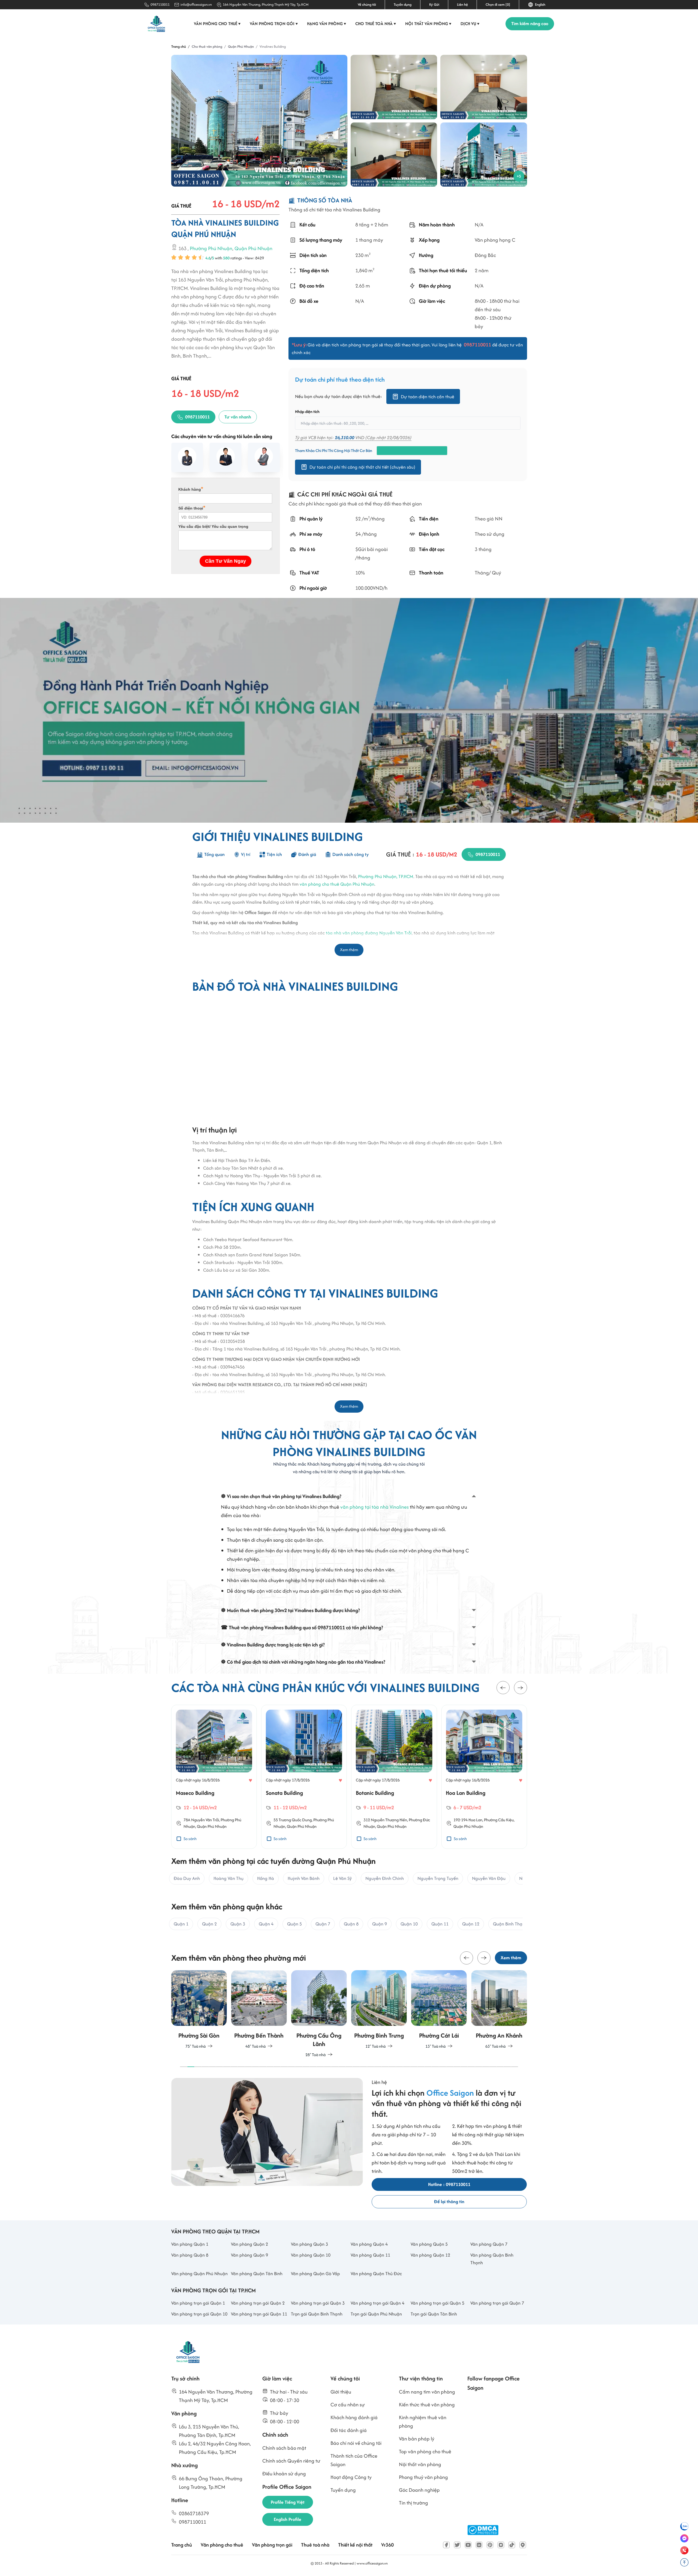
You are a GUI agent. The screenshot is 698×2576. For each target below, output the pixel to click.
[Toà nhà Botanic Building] (304, 1741)
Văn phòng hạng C (495, 240)
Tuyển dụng (403, 5)
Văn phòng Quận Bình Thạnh (492, 2259)
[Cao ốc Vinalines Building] (484, 155)
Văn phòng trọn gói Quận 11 (259, 2314)
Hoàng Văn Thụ (474, 1819)
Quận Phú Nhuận (253, 249)
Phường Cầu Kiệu (409, 1819)
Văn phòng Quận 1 (190, 2244)
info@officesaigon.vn (196, 5)
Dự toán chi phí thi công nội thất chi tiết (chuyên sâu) (362, 467)
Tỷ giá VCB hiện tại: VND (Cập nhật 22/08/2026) (353, 438)
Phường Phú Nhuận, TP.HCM (386, 876)
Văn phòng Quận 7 (489, 2244)
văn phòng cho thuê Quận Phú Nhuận (337, 884)
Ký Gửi (434, 5)
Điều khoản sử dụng (284, 2474)
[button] (503, 1688)
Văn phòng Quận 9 (249, 2255)
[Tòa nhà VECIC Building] (484, 1741)
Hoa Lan (385, 1819)
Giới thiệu (341, 2392)
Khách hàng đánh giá (354, 2417)
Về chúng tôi (367, 5)
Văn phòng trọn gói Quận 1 (198, 2303)
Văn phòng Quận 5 (429, 2244)
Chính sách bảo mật (284, 2448)
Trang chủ (182, 2545)
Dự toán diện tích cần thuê (428, 397)
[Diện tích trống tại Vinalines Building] (394, 87)
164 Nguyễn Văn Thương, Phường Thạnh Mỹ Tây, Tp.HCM (266, 5)
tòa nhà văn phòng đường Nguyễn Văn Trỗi (369, 933)
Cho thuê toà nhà (376, 24)
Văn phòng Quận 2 (249, 2244)
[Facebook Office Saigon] (446, 2545)
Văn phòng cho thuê (217, 24)
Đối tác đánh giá (349, 2430)
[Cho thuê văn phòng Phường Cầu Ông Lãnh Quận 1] (259, 2014)
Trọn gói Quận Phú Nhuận (376, 2314)
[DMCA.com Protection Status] (483, 2530)
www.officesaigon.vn (372, 2563)
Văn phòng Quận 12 (430, 2255)
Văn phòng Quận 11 (370, 2255)
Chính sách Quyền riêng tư (291, 2461)
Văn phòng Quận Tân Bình (257, 2274)
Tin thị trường (413, 2503)
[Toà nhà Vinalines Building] (259, 121)
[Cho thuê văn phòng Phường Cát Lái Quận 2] (379, 2010)
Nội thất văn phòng (428, 24)
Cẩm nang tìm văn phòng (427, 2392)
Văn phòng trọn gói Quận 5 (437, 2303)
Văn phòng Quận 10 (311, 2255)
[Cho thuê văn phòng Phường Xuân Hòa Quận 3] (499, 2010)
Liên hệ (462, 5)
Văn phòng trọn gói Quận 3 (318, 2303)
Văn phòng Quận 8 (190, 2255)
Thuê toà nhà (315, 2545)
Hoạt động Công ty (351, 2477)
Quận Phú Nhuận (378, 1826)
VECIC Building (463, 1793)
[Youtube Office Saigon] (468, 2545)
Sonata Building (194, 1793)
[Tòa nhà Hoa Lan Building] (394, 1741)
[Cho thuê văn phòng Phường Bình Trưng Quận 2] (319, 2010)
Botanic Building (285, 1793)
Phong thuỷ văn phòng (423, 2477)
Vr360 (387, 2545)
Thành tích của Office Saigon (354, 2460)
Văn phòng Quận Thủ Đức (376, 2274)
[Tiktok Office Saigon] (512, 2545)
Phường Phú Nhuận (211, 249)
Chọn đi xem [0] (498, 5)
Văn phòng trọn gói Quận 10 (199, 2314)
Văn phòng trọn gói (274, 24)
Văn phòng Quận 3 (309, 2244)
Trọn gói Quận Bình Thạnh (317, 2314)
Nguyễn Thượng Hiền (299, 1819)
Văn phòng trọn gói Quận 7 (497, 2303)
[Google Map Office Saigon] (523, 2545)
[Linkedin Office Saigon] (479, 2545)
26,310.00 (345, 438)
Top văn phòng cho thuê (425, 2451)
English (539, 5)
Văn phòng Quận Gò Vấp (315, 2274)
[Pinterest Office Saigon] (490, 2545)
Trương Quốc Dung (205, 1819)
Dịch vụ (470, 24)
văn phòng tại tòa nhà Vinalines (374, 1507)
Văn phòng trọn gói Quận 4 (377, 2303)
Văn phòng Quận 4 (369, 2244)
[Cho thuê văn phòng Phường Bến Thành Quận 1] (199, 2010)
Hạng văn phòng (327, 24)
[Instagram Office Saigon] (501, 2545)
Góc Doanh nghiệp (419, 2490)
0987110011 (160, 5)
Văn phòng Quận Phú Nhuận (199, 2274)
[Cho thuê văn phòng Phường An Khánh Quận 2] (439, 2010)
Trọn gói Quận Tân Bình (434, 2314)
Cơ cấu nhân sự (348, 2405)
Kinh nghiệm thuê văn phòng (423, 2422)
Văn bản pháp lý (417, 2439)
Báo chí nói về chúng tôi (356, 2443)
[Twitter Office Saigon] (457, 2545)
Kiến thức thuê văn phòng (427, 2405)
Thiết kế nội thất (355, 2545)
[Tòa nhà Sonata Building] (214, 1741)
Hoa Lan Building (376, 1793)
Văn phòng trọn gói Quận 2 (258, 2303)
